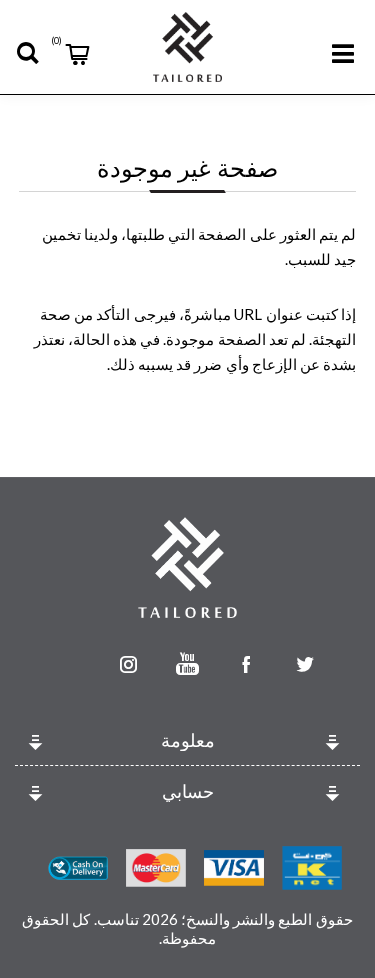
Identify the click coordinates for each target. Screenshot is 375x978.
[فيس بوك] (246, 664)
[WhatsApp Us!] (69, 664)
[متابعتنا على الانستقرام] (128, 664)
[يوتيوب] (187, 664)
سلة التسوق (57, 40)
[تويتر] (305, 664)
